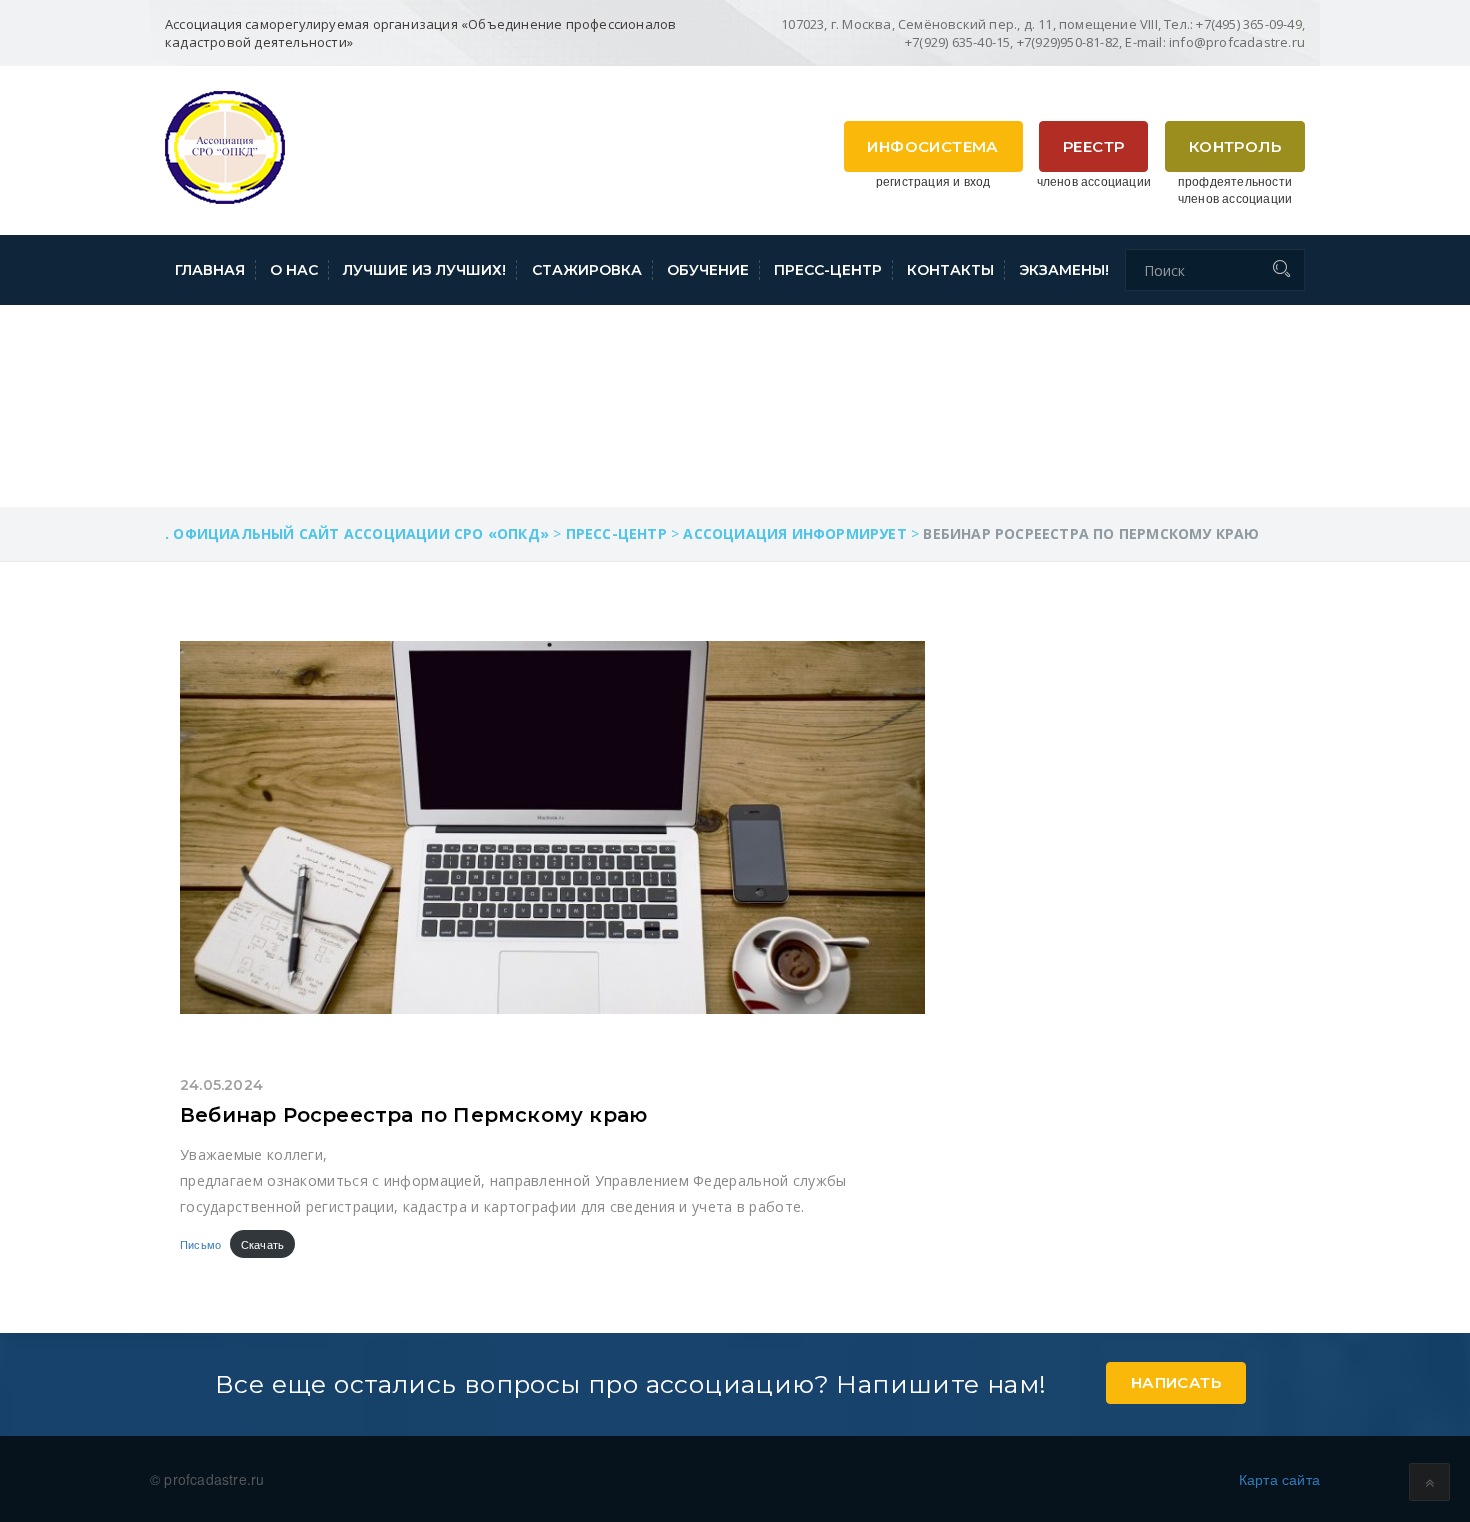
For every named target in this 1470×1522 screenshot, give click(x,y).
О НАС (294, 270)
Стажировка (587, 270)
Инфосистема (932, 146)
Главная (210, 270)
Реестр (1093, 146)
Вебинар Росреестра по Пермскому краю (413, 1115)
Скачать (262, 1244)
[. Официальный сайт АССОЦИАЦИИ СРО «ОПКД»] (225, 145)
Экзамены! (1064, 270)
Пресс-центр (828, 270)
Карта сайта (1279, 1479)
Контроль (1235, 146)
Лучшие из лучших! (424, 270)
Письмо (200, 1244)
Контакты (950, 270)
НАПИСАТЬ (1176, 1382)
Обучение (708, 270)
